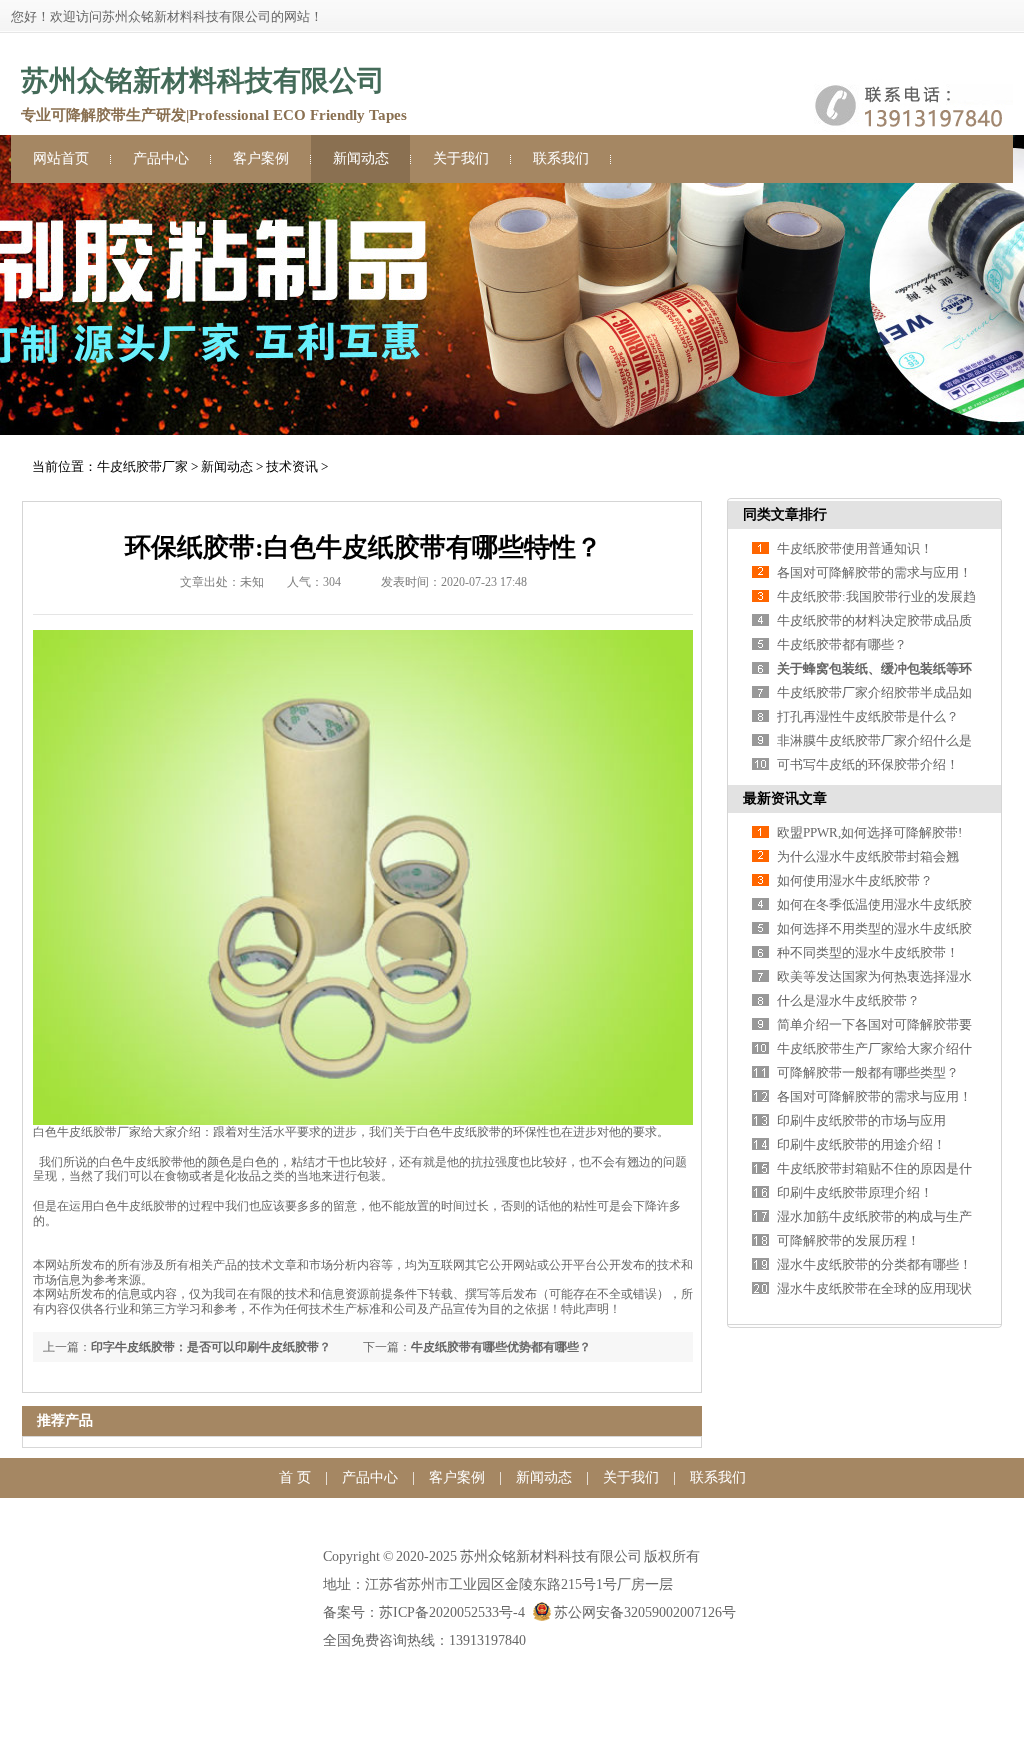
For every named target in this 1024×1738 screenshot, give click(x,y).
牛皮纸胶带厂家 (142, 466)
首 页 (295, 1477)
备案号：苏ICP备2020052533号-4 (424, 1612)
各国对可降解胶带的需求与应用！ (874, 572)
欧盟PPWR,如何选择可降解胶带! (869, 832)
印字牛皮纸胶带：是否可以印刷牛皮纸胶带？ (211, 1347)
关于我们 (461, 158)
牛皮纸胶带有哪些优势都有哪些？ (501, 1347)
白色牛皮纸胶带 (75, 1132)
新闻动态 (361, 158)
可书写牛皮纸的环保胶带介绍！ (868, 764)
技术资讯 (292, 466)
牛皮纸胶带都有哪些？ (842, 644)
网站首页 (61, 158)
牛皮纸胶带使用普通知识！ (855, 548)
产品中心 (161, 158)
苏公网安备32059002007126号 (645, 1612)
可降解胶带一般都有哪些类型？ (868, 1072)
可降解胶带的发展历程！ (848, 1240)
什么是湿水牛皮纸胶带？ (848, 1000)
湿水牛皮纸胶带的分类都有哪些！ (874, 1264)
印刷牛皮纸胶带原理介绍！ (855, 1192)
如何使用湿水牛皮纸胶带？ (855, 880)
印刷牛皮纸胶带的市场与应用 (861, 1120)
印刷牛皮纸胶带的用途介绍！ (861, 1144)
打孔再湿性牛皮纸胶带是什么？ (868, 716)
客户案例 (261, 158)
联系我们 (561, 158)
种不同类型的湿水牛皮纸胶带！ (868, 952)
